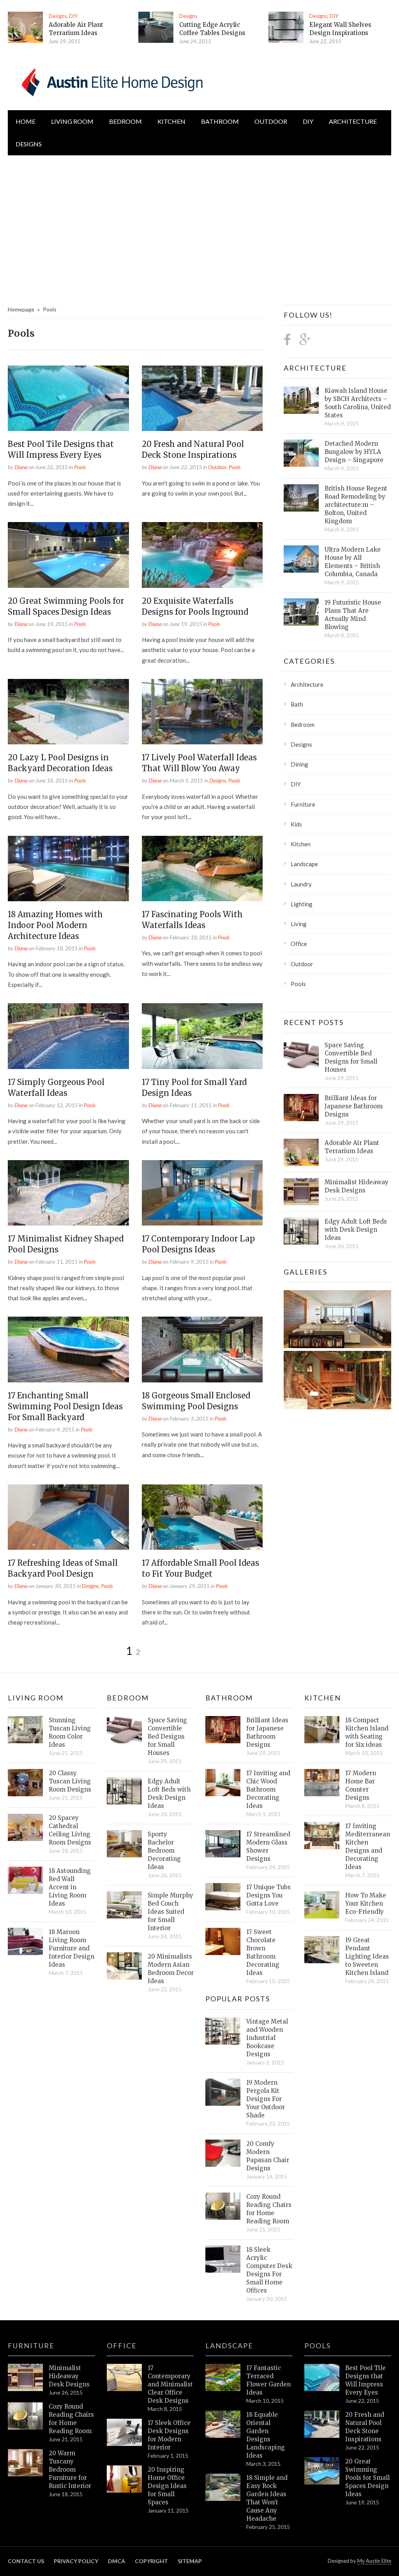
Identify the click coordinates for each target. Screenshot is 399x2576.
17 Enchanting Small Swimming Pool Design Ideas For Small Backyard (65, 1406)
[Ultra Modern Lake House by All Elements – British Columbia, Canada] (301, 559)
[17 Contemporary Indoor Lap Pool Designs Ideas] (202, 1193)
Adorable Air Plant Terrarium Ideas (352, 1147)
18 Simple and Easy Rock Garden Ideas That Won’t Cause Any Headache (267, 2498)
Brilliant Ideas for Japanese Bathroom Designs (354, 1106)
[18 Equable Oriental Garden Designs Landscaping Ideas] (223, 2424)
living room (72, 121)
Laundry (301, 884)
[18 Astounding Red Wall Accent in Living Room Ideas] (25, 1880)
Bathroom (220, 121)
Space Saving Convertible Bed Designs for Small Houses (351, 1057)
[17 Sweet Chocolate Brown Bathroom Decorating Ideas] (223, 1941)
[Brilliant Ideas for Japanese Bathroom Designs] (301, 1108)
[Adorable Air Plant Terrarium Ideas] (25, 27)
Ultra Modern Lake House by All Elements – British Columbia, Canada (353, 562)
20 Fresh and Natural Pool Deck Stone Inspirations (365, 2427)
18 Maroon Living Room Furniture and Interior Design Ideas (72, 1948)
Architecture (353, 121)
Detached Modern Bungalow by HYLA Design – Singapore (354, 452)
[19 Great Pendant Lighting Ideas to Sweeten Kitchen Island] (322, 1950)
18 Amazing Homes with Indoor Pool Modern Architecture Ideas (55, 925)
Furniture (303, 804)
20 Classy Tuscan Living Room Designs (70, 1781)
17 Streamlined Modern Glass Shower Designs (268, 1846)
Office (299, 944)
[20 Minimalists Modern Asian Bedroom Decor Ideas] (124, 1966)
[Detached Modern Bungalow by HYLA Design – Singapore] (301, 453)
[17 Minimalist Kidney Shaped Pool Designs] (68, 1193)
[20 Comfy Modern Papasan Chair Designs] (223, 2153)
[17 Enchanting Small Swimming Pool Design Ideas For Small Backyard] (68, 1349)
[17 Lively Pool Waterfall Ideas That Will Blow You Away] (202, 712)
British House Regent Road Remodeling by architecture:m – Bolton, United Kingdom (356, 505)
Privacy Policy (76, 2561)
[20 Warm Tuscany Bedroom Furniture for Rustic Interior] (25, 2463)
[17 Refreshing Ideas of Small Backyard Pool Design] (68, 1517)
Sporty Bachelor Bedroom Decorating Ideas (164, 1851)
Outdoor (271, 121)
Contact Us (26, 2561)
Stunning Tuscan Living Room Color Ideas (70, 1732)
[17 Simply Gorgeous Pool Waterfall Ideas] (68, 1036)
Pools (80, 467)
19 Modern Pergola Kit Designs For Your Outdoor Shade (266, 2099)
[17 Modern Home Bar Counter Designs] (322, 1783)
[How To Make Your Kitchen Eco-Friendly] (322, 1905)
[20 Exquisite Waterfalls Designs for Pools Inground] (202, 555)
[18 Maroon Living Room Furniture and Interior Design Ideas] (25, 1941)
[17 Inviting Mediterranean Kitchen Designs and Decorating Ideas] (322, 1836)
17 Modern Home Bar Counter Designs (361, 1785)
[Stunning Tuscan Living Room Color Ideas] (25, 1730)
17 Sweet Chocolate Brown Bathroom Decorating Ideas (263, 1952)
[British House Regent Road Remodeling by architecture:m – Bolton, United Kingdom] (301, 498)
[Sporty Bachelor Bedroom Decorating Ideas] (124, 1844)
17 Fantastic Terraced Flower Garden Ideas (268, 2380)
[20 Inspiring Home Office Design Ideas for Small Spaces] (124, 2479)
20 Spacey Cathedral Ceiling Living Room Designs (70, 1830)
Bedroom (125, 121)
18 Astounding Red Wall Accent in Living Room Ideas (70, 1887)
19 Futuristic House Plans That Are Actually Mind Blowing (353, 615)
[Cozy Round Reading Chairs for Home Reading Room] (223, 2206)
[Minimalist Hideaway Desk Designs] (301, 1192)
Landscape (304, 864)
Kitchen (171, 121)
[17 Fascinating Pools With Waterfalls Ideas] (202, 869)
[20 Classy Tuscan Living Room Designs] (25, 1783)
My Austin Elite (374, 2561)
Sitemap (190, 2561)
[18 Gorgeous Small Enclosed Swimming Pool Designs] (202, 1349)
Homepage (21, 309)
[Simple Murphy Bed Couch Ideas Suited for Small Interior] (124, 1905)
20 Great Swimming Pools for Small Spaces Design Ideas (367, 2478)
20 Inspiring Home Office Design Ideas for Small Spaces (167, 2486)
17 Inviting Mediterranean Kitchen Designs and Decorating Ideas (368, 1846)
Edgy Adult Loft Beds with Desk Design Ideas (356, 1230)
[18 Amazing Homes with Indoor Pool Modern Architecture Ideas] (68, 869)
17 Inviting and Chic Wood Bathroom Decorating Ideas (268, 1789)
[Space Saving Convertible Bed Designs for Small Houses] (301, 1055)
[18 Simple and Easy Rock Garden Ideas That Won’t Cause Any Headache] (223, 2487)
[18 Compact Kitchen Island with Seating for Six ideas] (322, 1730)
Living (299, 924)
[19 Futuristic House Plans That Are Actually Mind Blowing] (301, 612)
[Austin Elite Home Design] (111, 81)
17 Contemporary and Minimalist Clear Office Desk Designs (170, 2384)
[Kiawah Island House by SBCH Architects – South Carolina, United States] (301, 400)
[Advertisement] (199, 222)
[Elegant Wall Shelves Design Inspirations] (286, 27)
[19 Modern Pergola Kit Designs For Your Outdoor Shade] (223, 2092)
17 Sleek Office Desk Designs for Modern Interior (169, 2435)
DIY (73, 16)
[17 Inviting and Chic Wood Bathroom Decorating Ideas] (223, 1783)
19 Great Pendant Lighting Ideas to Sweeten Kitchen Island (367, 1956)
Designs (58, 16)
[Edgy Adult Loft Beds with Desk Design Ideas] (301, 1231)
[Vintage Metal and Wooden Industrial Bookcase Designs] (223, 2031)
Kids (296, 824)
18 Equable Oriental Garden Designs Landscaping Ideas (266, 2435)
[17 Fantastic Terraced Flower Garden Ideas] (223, 2377)
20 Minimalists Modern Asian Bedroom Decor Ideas (171, 1969)
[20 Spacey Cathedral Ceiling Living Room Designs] (25, 1827)
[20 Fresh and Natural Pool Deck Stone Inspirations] (202, 398)
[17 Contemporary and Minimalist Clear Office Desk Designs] (124, 2377)
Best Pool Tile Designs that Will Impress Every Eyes (365, 2380)
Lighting (302, 904)
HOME (26, 121)
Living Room (36, 1698)
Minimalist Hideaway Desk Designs (357, 1186)
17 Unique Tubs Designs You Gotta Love (268, 1895)
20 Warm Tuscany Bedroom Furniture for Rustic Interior (70, 2470)
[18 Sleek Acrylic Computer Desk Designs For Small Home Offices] (223, 2259)
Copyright (151, 2561)
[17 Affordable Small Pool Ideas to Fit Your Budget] (202, 1517)
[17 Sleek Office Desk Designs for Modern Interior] (124, 2432)
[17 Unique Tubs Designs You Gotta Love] (223, 1897)
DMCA (117, 2561)
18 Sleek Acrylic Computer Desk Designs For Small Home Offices (269, 2270)
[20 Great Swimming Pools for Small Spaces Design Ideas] (68, 555)
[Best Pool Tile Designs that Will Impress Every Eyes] (68, 398)
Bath (297, 704)
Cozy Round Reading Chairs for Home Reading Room (269, 2209)
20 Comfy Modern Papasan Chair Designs (268, 2156)
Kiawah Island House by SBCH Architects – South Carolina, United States (358, 403)
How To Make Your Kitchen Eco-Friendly (366, 1903)
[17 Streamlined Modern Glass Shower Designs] (223, 1844)
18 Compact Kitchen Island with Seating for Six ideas (367, 1732)
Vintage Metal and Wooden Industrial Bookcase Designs (267, 2038)
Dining (299, 764)
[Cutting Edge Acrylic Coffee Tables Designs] (156, 27)
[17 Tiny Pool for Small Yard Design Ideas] (202, 1036)
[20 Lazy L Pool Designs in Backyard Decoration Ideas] (68, 712)
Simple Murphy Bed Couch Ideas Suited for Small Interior (170, 1912)
